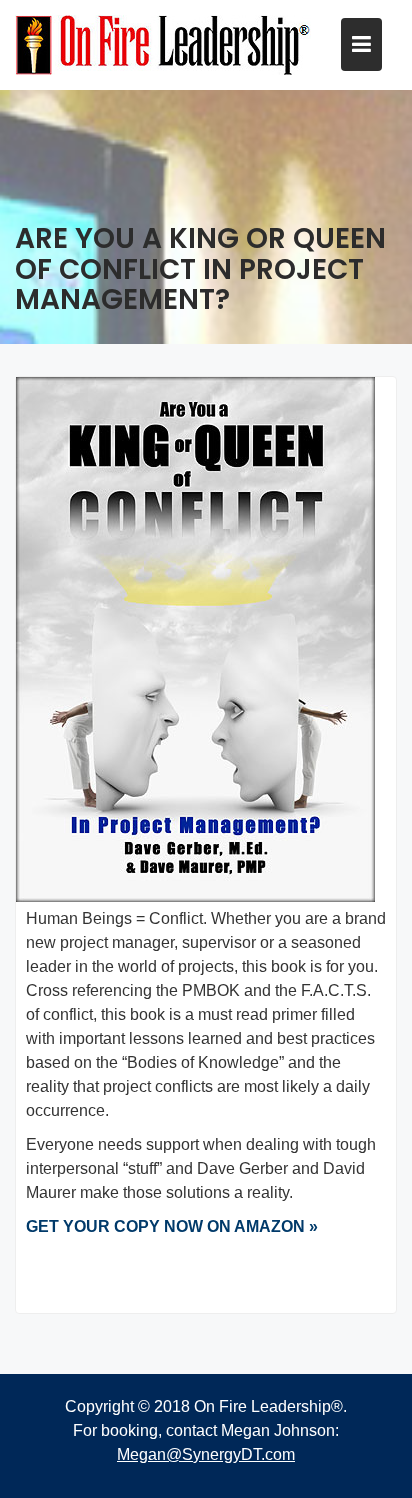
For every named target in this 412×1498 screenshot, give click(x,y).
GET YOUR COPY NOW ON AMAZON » (172, 1226)
